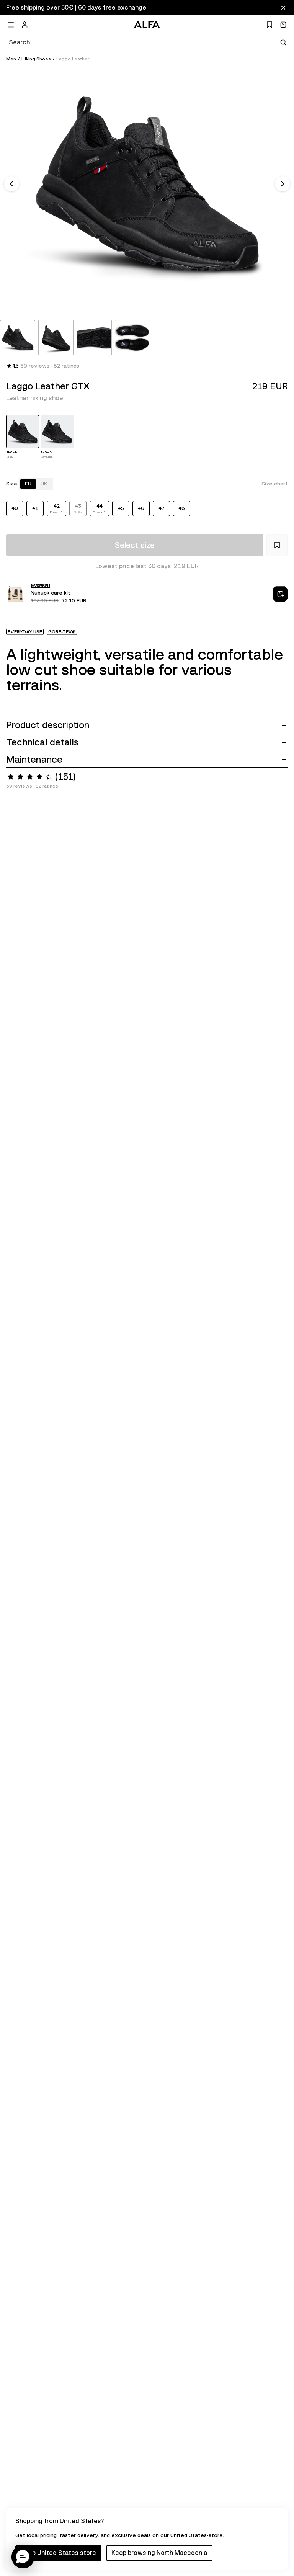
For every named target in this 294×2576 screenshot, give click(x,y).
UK (44, 484)
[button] (23, 2557)
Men (11, 59)
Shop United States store (58, 2553)
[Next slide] (283, 184)
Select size (135, 545)
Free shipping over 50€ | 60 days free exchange (76, 8)
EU (28, 484)
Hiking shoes (36, 59)
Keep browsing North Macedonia (159, 2553)
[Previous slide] (11, 184)
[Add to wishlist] (277, 545)
